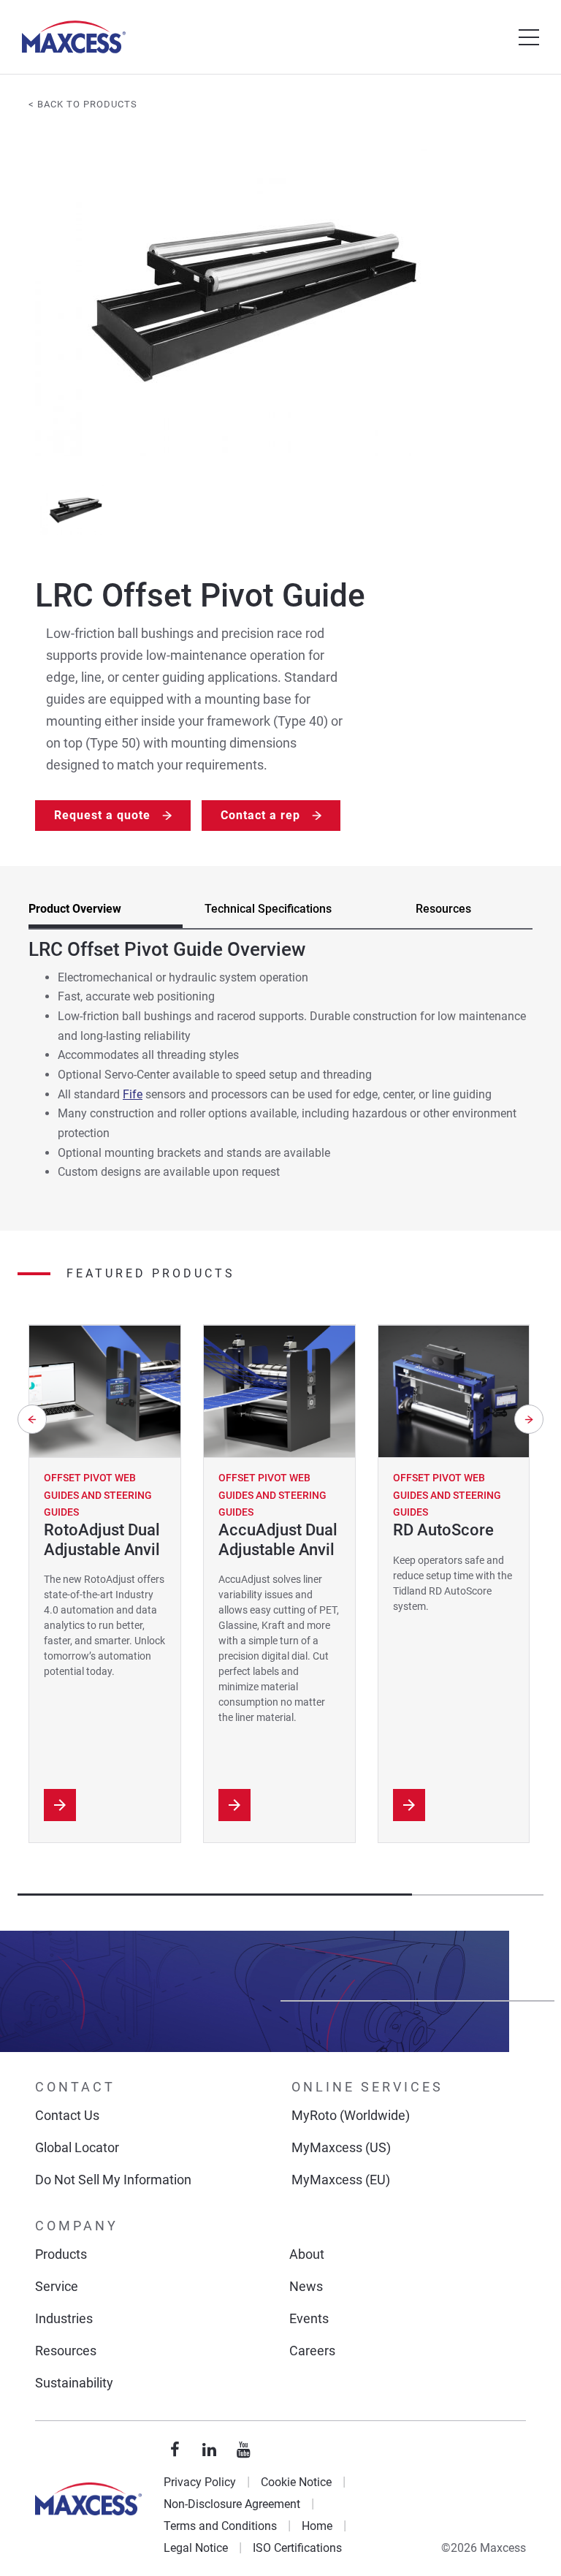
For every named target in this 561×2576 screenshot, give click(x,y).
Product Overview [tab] (75, 909)
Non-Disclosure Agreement (232, 2504)
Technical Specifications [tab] (268, 909)
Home (317, 2526)
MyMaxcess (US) (341, 2147)
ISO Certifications (297, 2548)
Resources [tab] (443, 909)
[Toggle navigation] (529, 37)
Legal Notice (196, 2548)
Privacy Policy (200, 2482)
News (306, 2286)
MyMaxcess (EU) (341, 2180)
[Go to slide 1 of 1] (76, 510)
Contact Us (67, 2115)
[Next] (529, 1419)
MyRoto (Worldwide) (351, 2115)
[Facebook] (175, 2450)
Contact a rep (260, 815)
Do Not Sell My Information (113, 2180)
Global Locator (77, 2147)
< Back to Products (83, 104)
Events (309, 2318)
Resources (66, 2351)
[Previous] (32, 1419)
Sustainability (74, 2383)
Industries (64, 2318)
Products (61, 2254)
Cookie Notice (296, 2482)
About (307, 2254)
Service (57, 2286)
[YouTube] (244, 2450)
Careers (312, 2351)
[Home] (74, 37)
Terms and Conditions (220, 2526)
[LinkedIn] (210, 2450)
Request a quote (102, 815)
